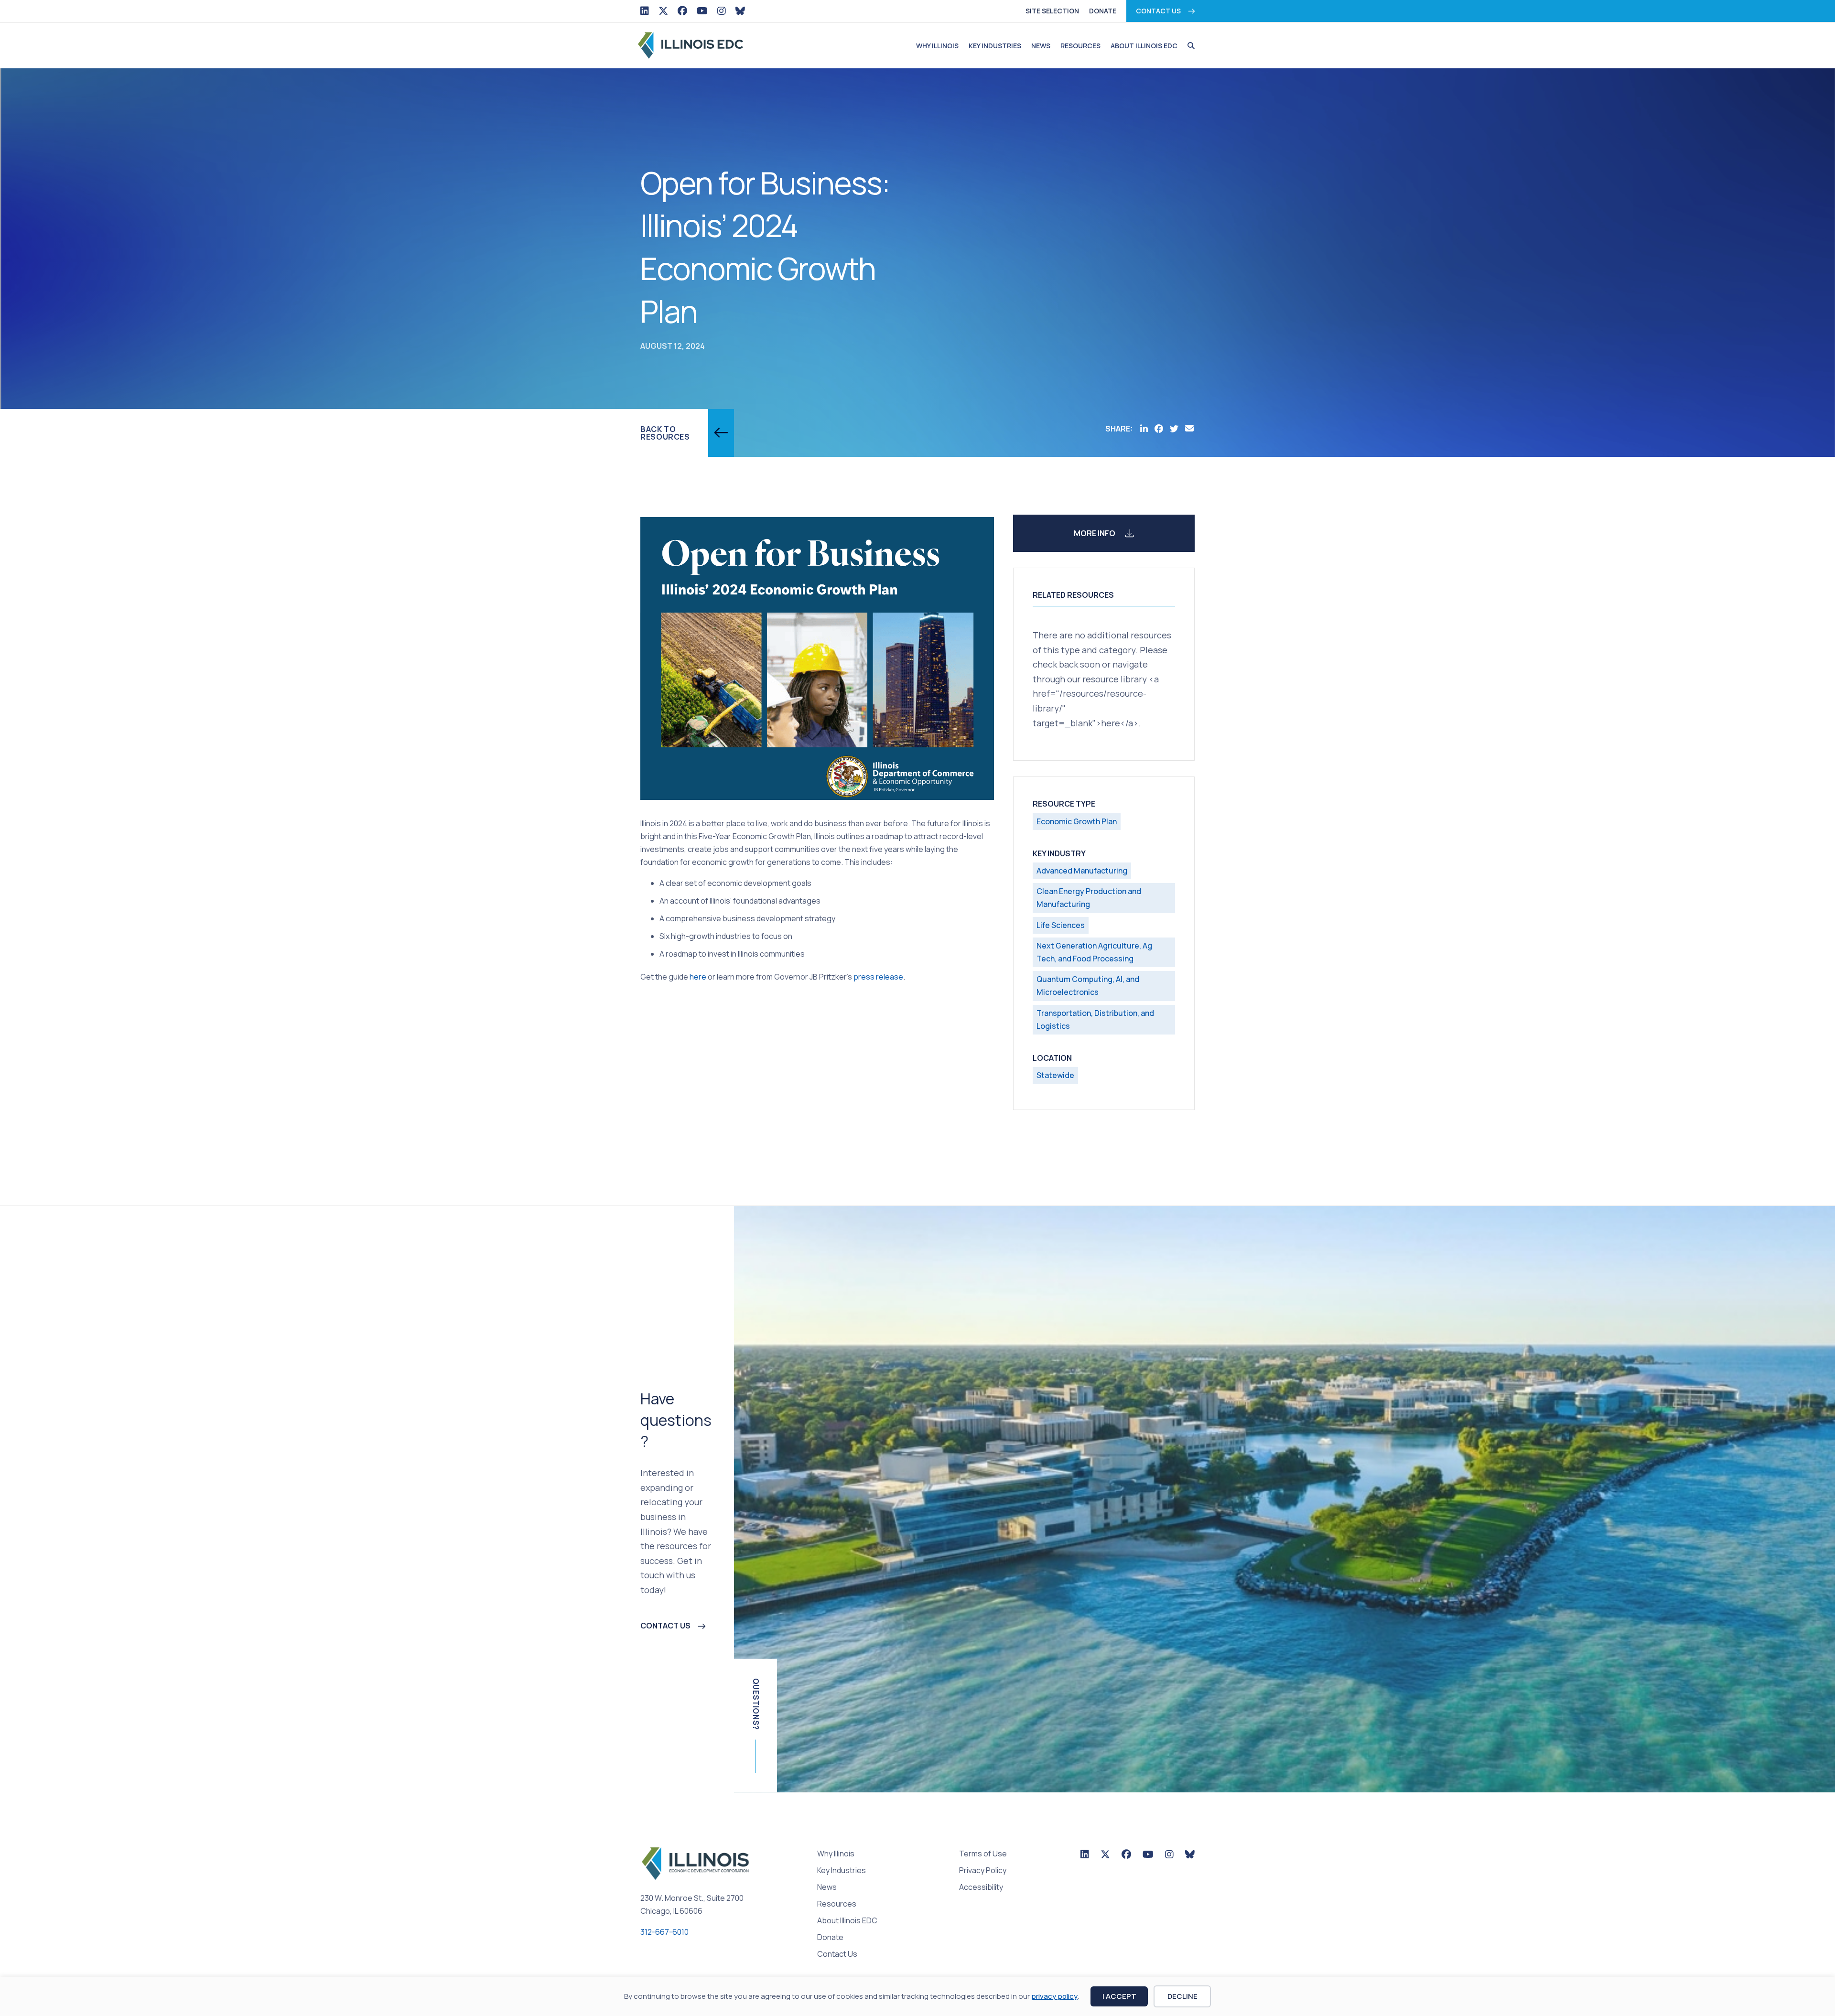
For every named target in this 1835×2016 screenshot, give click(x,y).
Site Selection (1052, 11)
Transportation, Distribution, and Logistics (1095, 1019)
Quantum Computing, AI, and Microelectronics (1088, 986)
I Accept (1119, 1996)
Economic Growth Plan (1077, 821)
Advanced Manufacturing (1082, 871)
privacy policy (1054, 1996)
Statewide (1055, 1075)
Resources (1080, 46)
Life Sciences (1061, 925)
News (1041, 46)
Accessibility (981, 1888)
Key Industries (995, 46)
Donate (1103, 11)
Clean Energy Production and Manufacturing (1089, 898)
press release (878, 977)
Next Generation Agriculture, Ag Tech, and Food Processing (1094, 952)
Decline (1182, 1996)
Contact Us (1158, 11)
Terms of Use (983, 1854)
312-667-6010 (664, 1932)
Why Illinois (937, 46)
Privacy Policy (983, 1871)
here (698, 977)
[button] (1189, 46)
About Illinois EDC (1144, 46)
